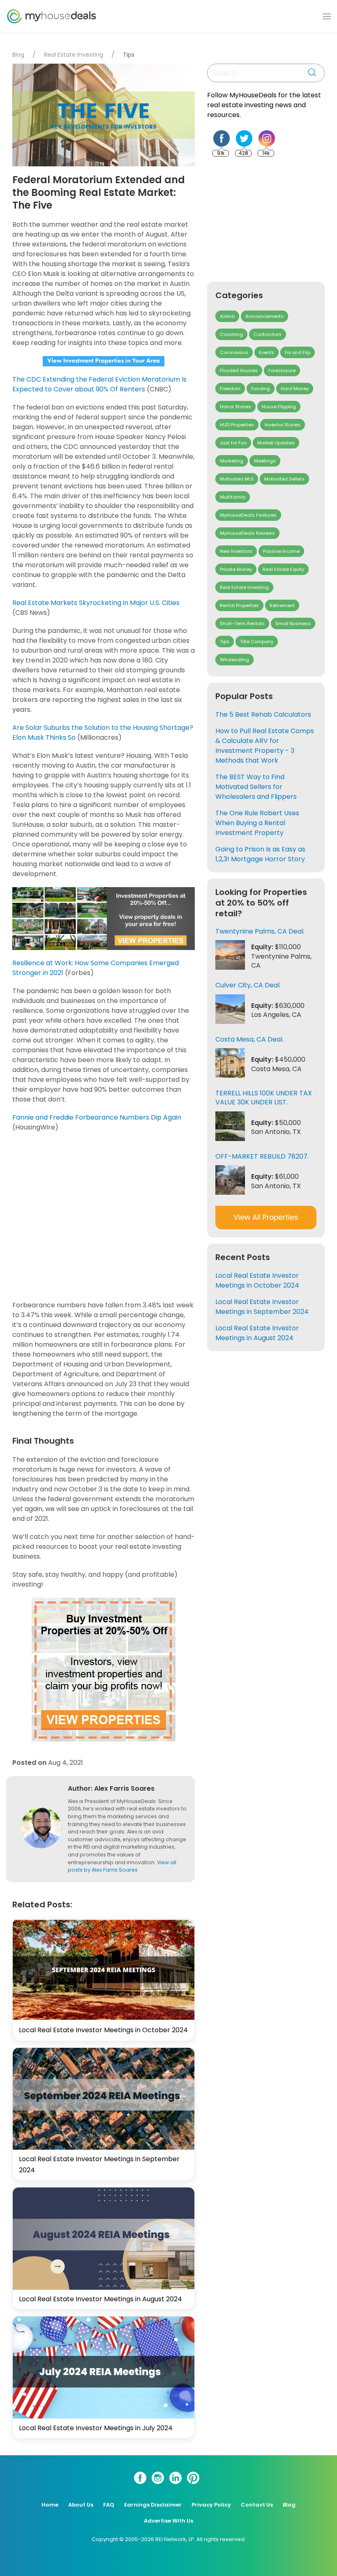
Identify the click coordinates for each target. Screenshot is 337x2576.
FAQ (109, 2505)
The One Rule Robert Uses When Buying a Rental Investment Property (257, 823)
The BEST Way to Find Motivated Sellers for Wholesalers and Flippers (256, 787)
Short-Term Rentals (242, 623)
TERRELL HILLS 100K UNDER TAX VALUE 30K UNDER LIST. (264, 1098)
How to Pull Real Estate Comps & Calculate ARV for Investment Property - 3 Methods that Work (265, 746)
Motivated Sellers (284, 479)
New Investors (236, 551)
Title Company (257, 642)
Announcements (264, 316)
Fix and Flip (298, 352)
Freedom (230, 389)
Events (267, 352)
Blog (18, 55)
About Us (81, 2505)
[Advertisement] (106, 1216)
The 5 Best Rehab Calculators (263, 714)
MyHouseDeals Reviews (247, 533)
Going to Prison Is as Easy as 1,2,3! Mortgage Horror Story (260, 854)
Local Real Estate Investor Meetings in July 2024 (96, 2428)
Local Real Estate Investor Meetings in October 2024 (103, 2030)
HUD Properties (237, 425)
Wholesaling (234, 660)
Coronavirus (234, 352)
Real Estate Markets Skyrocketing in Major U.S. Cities (96, 603)
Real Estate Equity (283, 569)
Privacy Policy (211, 2505)
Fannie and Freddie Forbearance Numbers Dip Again (97, 1117)
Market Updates (276, 443)
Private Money (236, 569)
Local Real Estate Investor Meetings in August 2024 (100, 2299)
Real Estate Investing (74, 55)
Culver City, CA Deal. (248, 985)
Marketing (232, 461)
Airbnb (227, 316)
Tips (129, 55)
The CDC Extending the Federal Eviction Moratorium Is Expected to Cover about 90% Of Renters (99, 384)
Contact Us (257, 2505)
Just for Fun (233, 443)
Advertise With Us (168, 2521)
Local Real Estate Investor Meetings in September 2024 (262, 1307)
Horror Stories (235, 407)
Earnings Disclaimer (153, 2505)
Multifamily (233, 497)
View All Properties (266, 1217)
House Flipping (279, 407)
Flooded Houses (239, 370)
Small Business (293, 623)
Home (50, 2505)
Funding (261, 389)
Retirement (282, 605)
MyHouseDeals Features (248, 515)
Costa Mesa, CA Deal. (249, 1039)
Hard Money (295, 389)
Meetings (265, 461)
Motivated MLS (237, 479)
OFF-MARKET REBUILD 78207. (262, 1156)
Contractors (268, 334)
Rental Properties (239, 605)
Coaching (231, 334)
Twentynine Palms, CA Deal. (260, 931)
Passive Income (281, 551)
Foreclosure (282, 370)
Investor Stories (283, 425)
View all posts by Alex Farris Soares (122, 1866)
